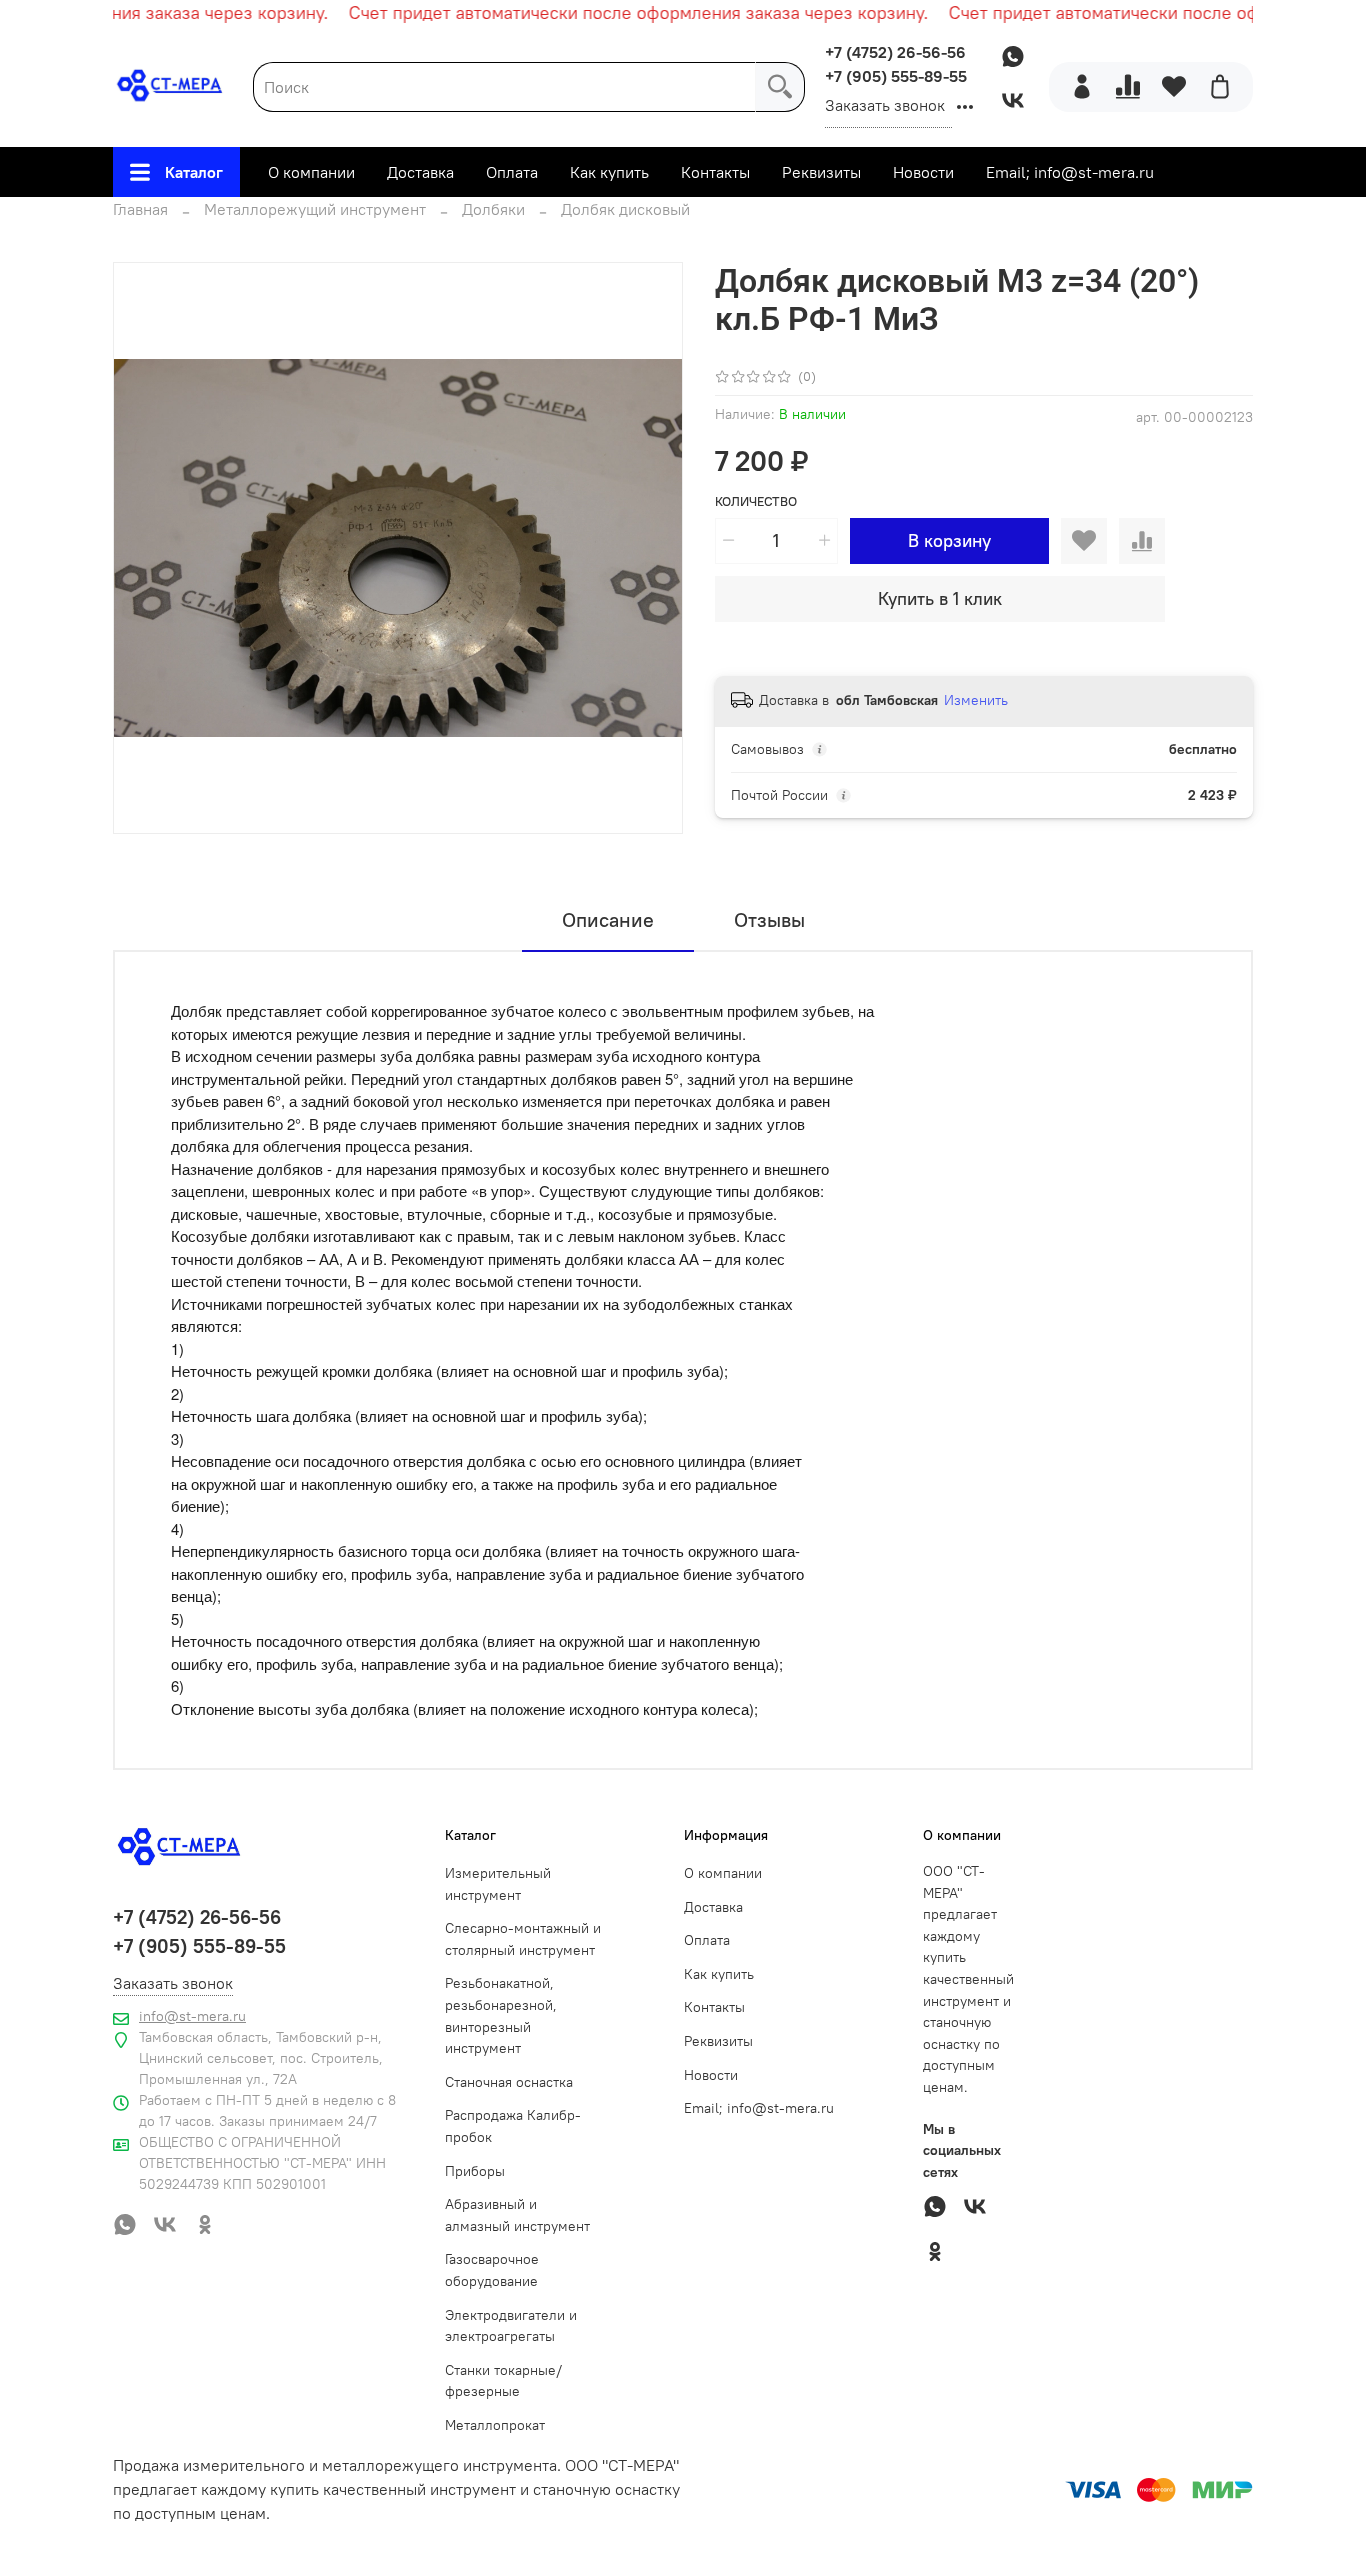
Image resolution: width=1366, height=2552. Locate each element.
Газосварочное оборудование (492, 2270)
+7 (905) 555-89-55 (896, 76)
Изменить (976, 700)
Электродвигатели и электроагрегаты (511, 2326)
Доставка (420, 172)
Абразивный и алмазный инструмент (517, 2215)
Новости (923, 172)
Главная (140, 209)
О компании (311, 172)
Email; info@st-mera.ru (1070, 172)
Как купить (609, 172)
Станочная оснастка (509, 2082)
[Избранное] (1174, 87)
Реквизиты (821, 172)
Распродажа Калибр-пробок (513, 2126)
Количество (756, 501)
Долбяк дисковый (625, 209)
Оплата (512, 172)
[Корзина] (1220, 87)
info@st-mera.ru (192, 2016)
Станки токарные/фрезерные (503, 2381)
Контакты (715, 172)
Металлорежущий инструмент (315, 209)
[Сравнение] (1128, 87)
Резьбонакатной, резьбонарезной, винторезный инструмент (501, 2015)
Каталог (194, 172)
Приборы (475, 2171)
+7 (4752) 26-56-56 (895, 52)
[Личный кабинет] (1082, 87)
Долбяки (493, 209)
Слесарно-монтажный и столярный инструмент (523, 1939)
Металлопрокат (495, 2425)
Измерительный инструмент (498, 1884)
